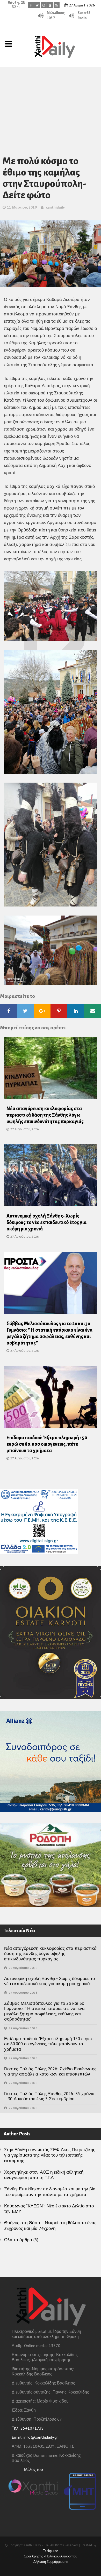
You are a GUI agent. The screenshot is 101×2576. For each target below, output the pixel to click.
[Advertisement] (51, 105)
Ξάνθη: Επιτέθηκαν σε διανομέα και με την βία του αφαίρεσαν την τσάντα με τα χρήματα (50, 2192)
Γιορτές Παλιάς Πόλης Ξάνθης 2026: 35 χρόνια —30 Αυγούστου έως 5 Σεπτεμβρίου (49, 2096)
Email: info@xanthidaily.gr (35, 2437)
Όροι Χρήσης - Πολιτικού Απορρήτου (51, 2556)
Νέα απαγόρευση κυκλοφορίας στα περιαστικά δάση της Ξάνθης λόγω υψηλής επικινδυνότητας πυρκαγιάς (45, 1115)
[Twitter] (37, 5)
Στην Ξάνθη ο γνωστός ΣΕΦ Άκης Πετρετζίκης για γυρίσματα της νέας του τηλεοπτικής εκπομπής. (50, 2155)
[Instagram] (44, 5)
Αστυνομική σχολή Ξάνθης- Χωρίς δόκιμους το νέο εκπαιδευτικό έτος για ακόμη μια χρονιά (46, 1222)
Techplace (51, 2551)
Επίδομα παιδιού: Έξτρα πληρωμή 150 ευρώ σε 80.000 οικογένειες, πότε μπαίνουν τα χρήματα (47, 1444)
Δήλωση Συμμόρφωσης (51, 2562)
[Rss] (57, 5)
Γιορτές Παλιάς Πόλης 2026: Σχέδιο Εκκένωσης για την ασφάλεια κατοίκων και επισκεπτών (50, 2071)
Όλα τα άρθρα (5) (21, 2240)
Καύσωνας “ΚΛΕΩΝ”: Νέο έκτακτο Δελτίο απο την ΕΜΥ (49, 2209)
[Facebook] (31, 5)
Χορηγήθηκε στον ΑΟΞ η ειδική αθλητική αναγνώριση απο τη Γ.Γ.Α (44, 2175)
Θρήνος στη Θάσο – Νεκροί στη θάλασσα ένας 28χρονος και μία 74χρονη (50, 2225)
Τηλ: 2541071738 (28, 2428)
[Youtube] (50, 5)
